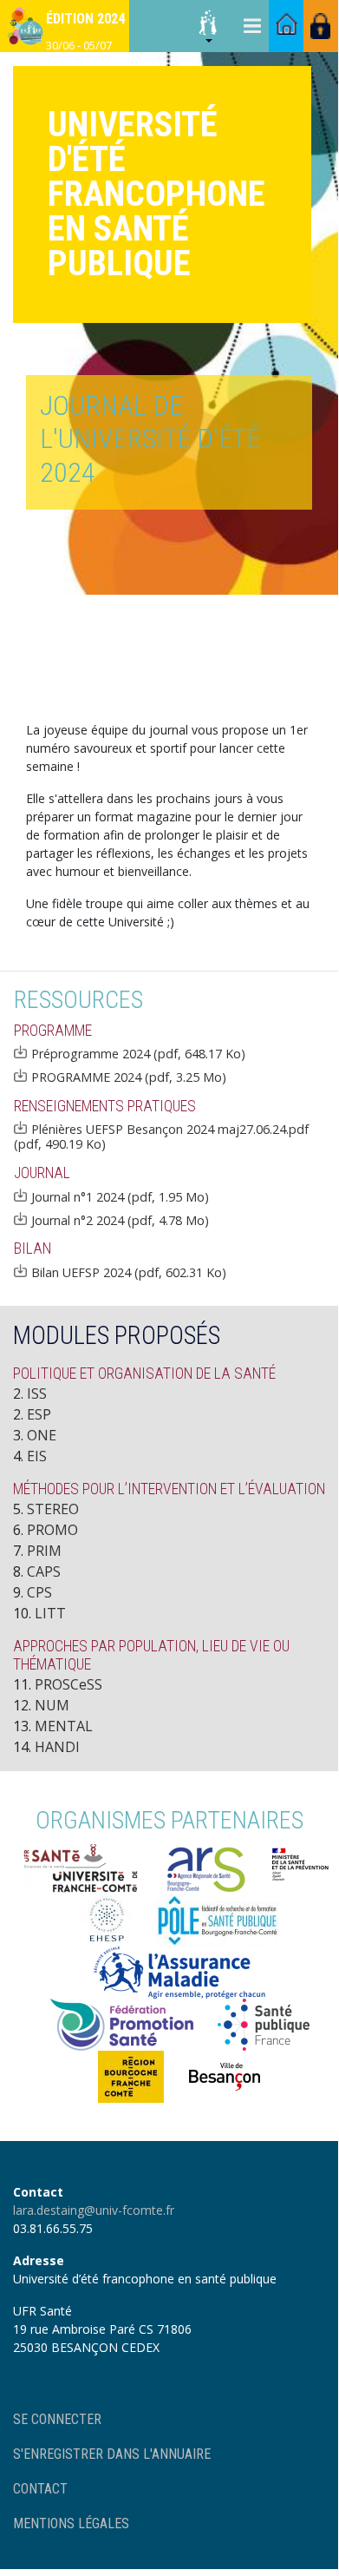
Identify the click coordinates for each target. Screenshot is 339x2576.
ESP (39, 1414)
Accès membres (321, 26)
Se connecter (57, 2419)
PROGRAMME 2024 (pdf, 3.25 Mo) (129, 1077)
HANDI (57, 1747)
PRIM (44, 1551)
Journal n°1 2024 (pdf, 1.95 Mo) (120, 1196)
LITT (50, 1613)
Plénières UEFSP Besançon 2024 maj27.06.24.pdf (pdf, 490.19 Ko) (161, 1136)
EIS (37, 1456)
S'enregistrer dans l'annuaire (112, 2454)
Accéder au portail (286, 26)
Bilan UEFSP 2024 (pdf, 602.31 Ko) (129, 1272)
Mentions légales (71, 2523)
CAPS (44, 1571)
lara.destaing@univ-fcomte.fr (94, 2210)
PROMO (52, 1530)
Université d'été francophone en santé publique (156, 194)
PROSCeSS (68, 1684)
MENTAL (64, 1726)
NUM (52, 1705)
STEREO (53, 1509)
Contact (40, 2489)
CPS (39, 1592)
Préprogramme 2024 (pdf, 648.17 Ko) (138, 1053)
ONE (42, 1435)
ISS (37, 1393)
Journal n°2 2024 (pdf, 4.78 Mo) (120, 1220)
